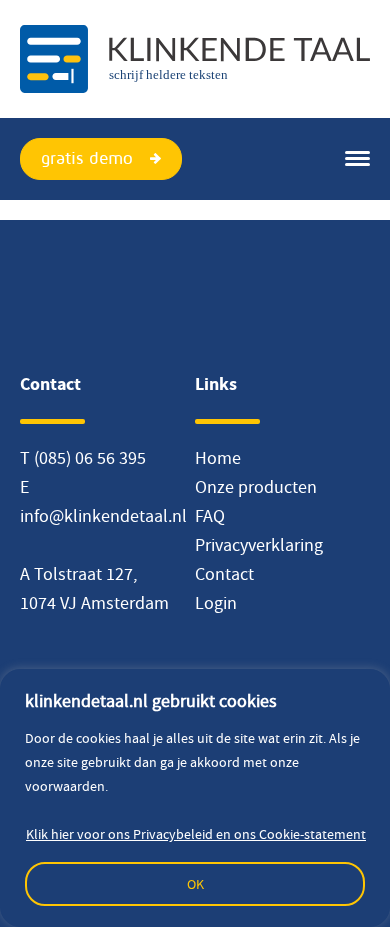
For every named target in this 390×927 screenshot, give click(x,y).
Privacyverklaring (259, 545)
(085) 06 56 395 (90, 458)
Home (218, 458)
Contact (224, 574)
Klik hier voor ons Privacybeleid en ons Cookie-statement (196, 834)
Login (216, 603)
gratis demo (87, 158)
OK (195, 884)
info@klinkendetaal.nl (103, 516)
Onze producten (256, 487)
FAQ (210, 516)
